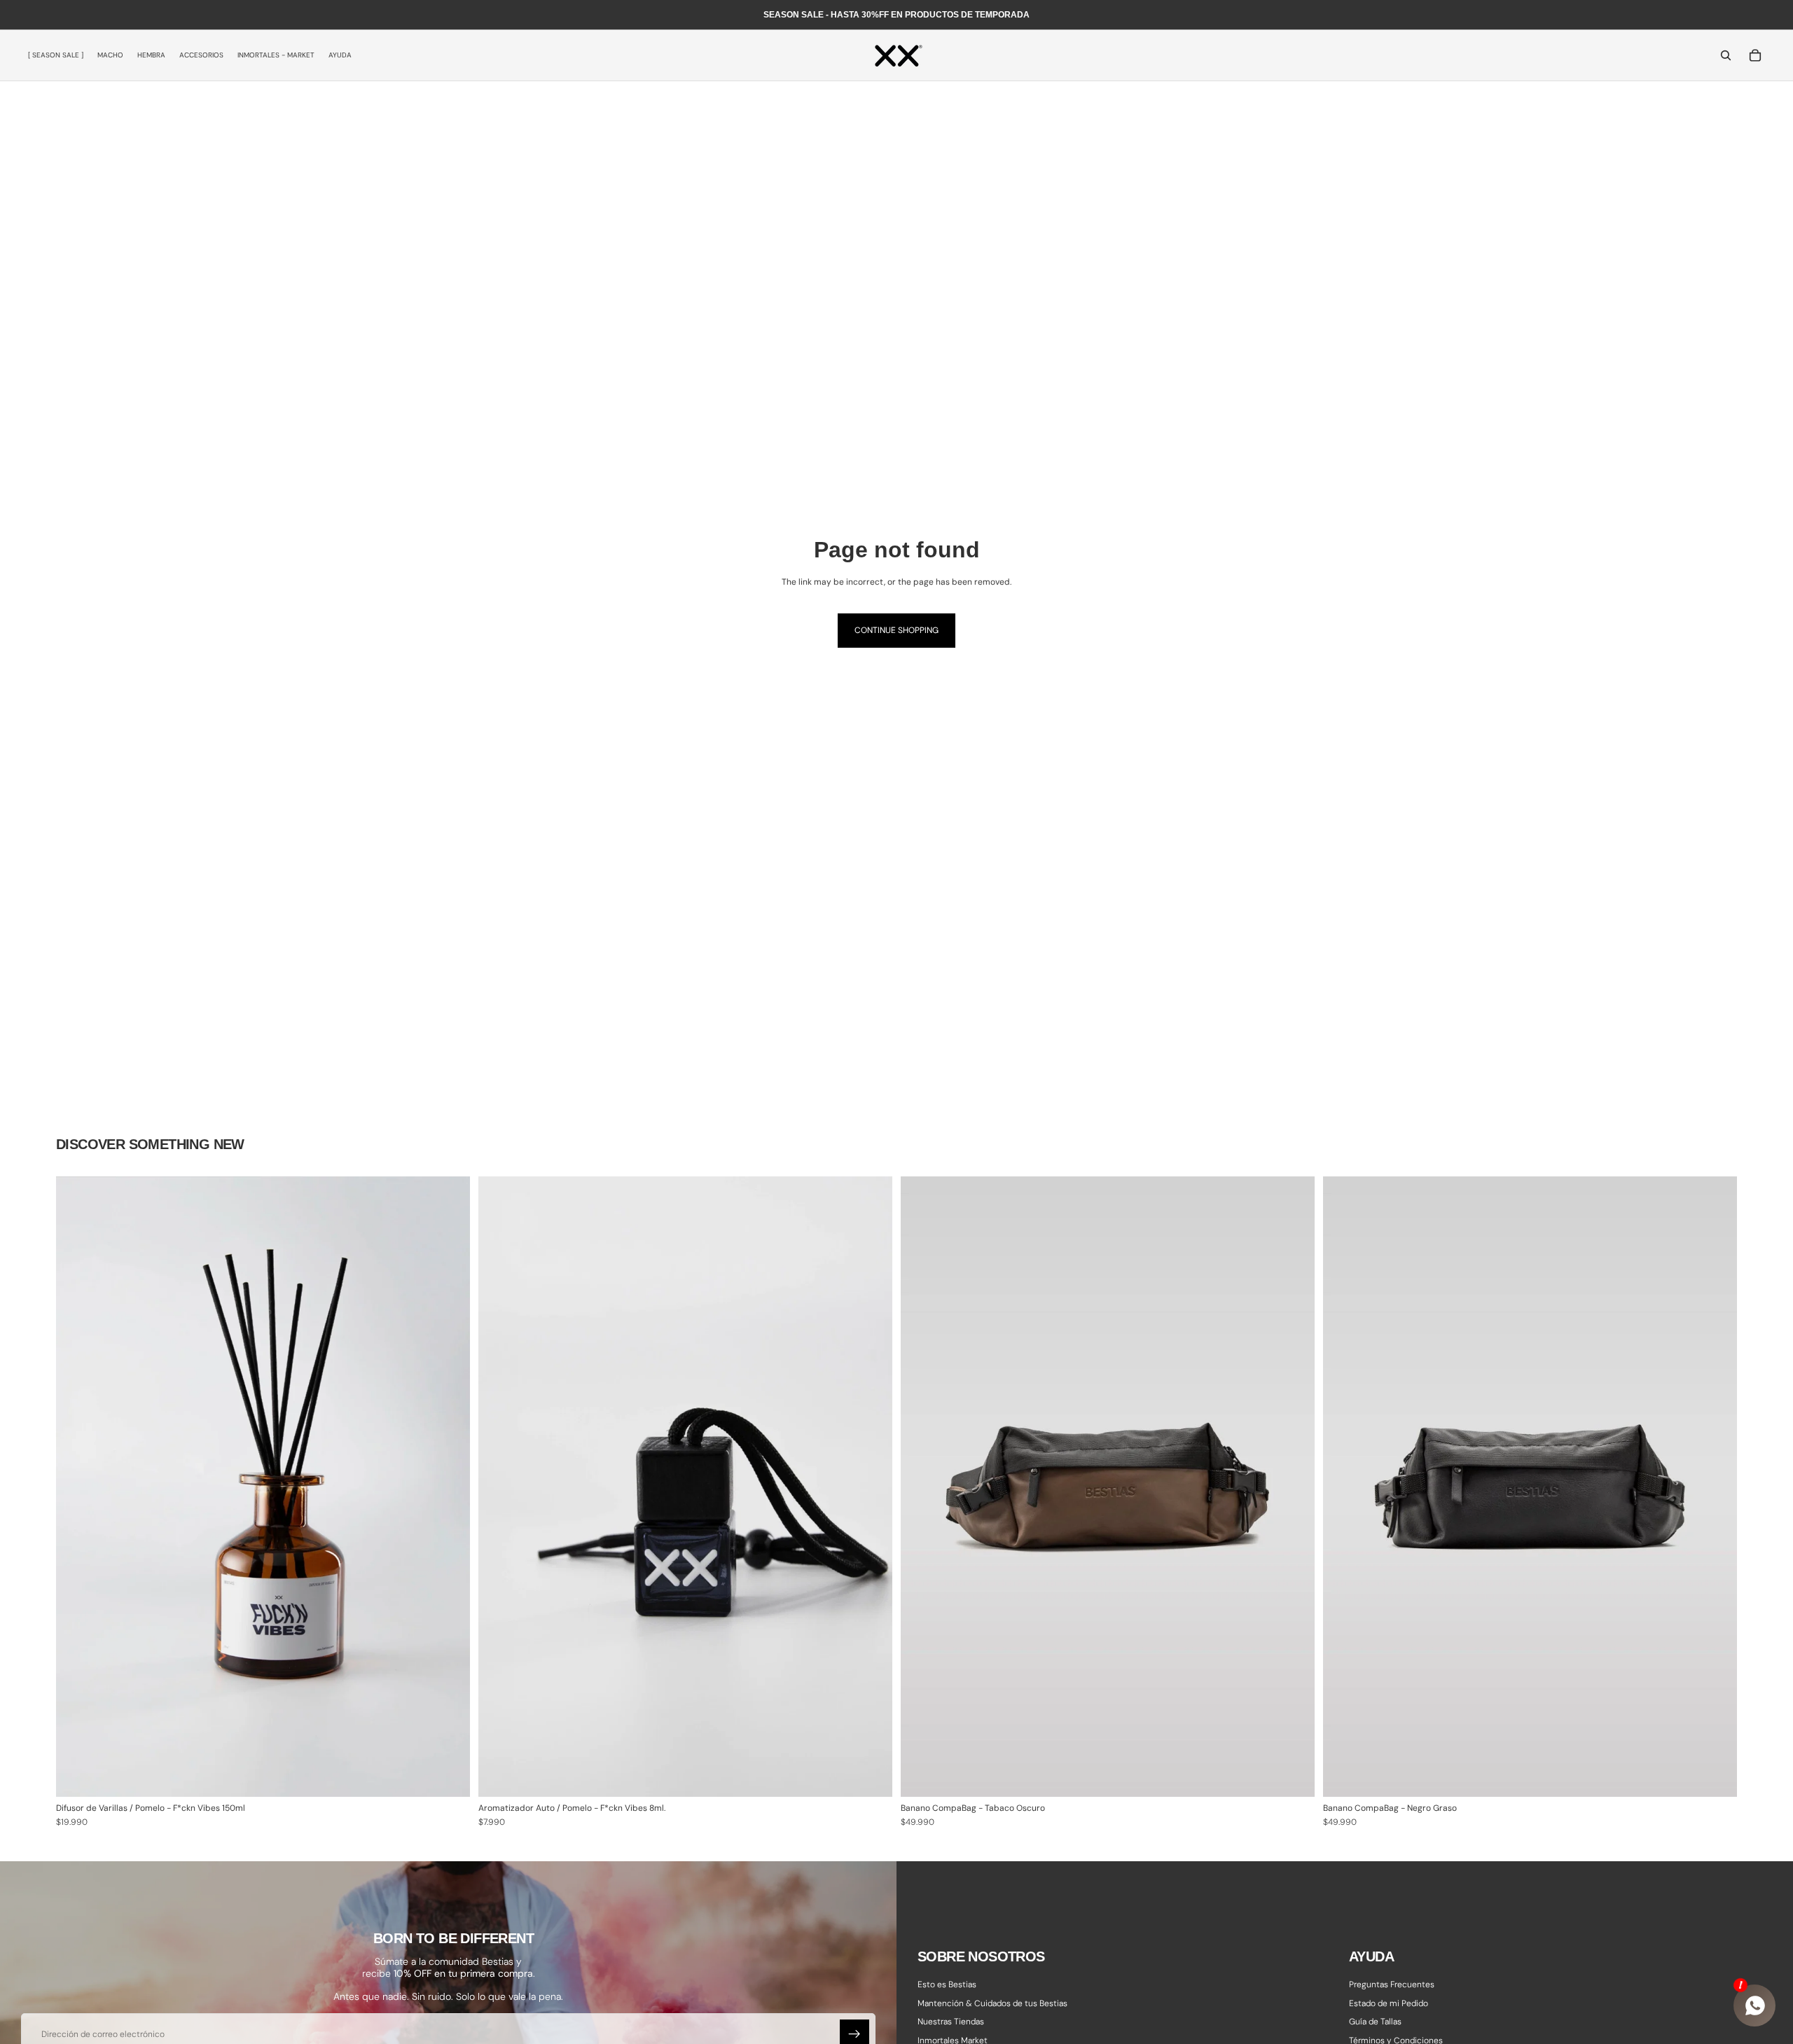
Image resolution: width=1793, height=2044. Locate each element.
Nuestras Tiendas (951, 2022)
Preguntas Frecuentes (1392, 1984)
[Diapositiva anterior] (922, 1487)
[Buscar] (1726, 55)
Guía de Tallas (1375, 2022)
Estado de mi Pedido (1389, 2003)
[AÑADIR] (448, 1776)
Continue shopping (896, 630)
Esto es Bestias (947, 1984)
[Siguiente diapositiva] (1294, 1487)
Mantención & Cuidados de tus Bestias (992, 2003)
